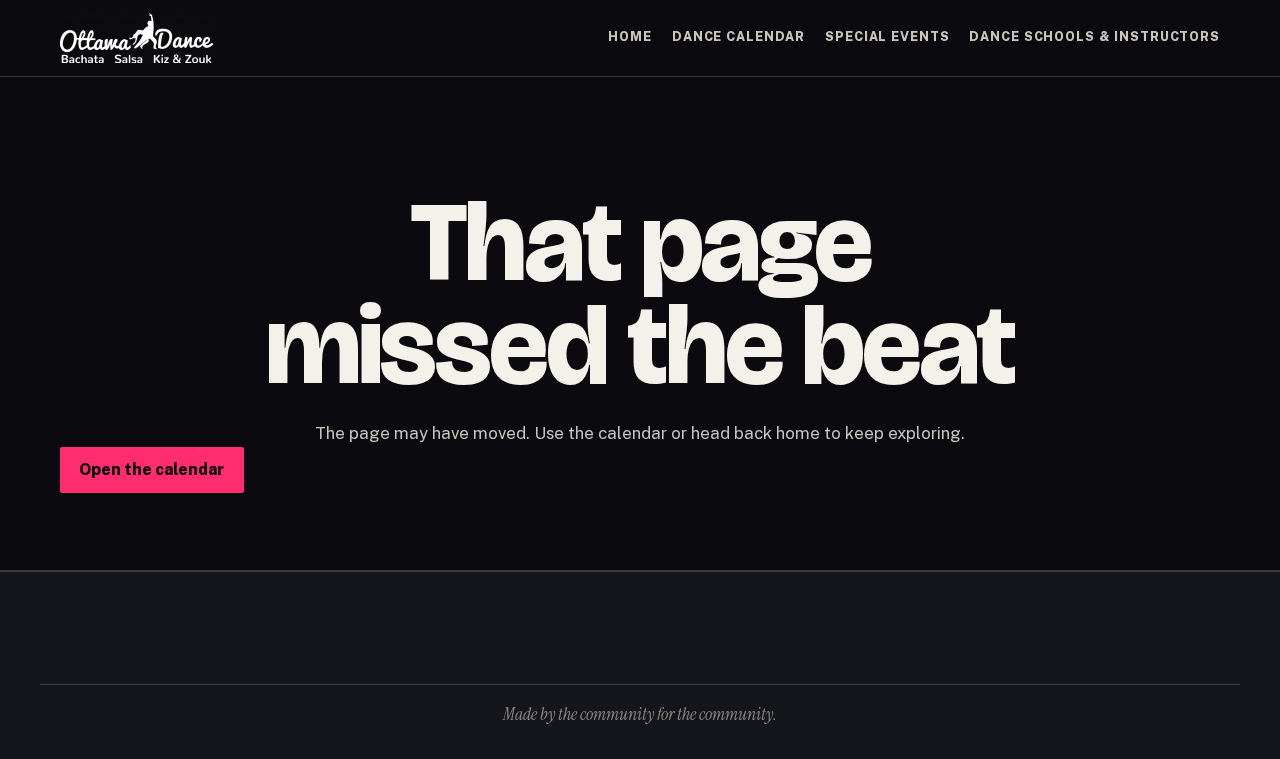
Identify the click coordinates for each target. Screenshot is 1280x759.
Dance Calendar (738, 36)
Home (630, 36)
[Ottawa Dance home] (137, 38)
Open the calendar (151, 469)
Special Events (887, 36)
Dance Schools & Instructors (1094, 36)
